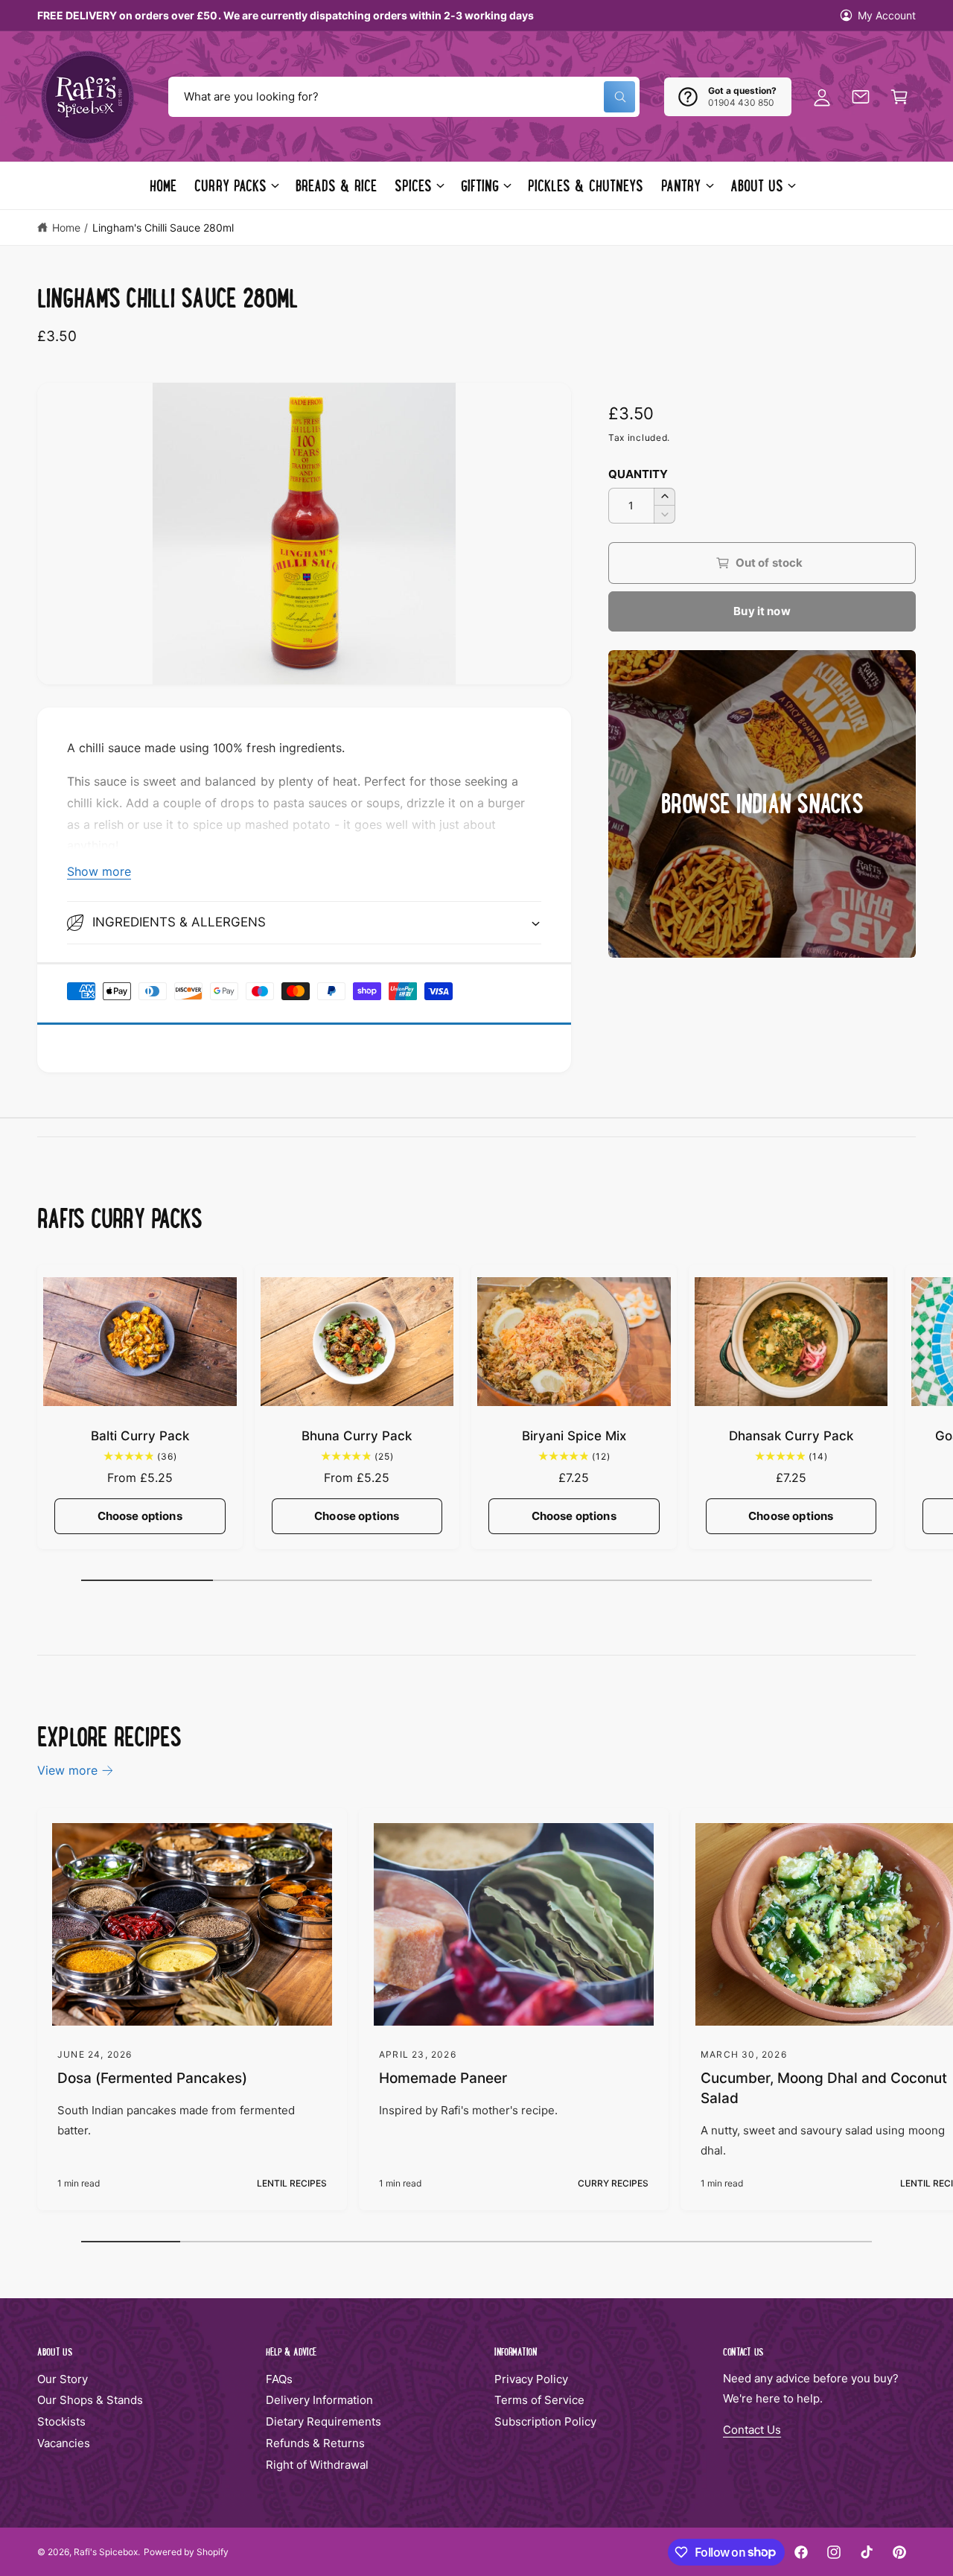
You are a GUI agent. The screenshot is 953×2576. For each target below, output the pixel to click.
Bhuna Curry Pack (357, 1436)
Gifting (480, 185)
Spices (413, 185)
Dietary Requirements (323, 2421)
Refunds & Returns (315, 2443)
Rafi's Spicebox (106, 2552)
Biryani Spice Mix (574, 1436)
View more (67, 1770)
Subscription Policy (545, 2421)
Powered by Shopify (186, 2552)
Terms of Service (539, 2400)
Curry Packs (230, 185)
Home (66, 228)
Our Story (63, 2379)
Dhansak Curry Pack (791, 1436)
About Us (757, 185)
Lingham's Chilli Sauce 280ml (163, 228)
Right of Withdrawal (317, 2465)
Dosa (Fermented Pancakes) (152, 2078)
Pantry (681, 185)
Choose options (140, 1516)
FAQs (279, 2379)
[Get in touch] (861, 97)
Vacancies (64, 2443)
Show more (99, 871)
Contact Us (752, 2430)
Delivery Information (319, 2400)
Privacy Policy (531, 2379)
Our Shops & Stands (90, 2400)
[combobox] (404, 97)
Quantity (638, 474)
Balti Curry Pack (140, 1436)
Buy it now (762, 611)
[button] (899, 97)
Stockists (61, 2421)
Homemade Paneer (443, 2078)
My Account (887, 15)
